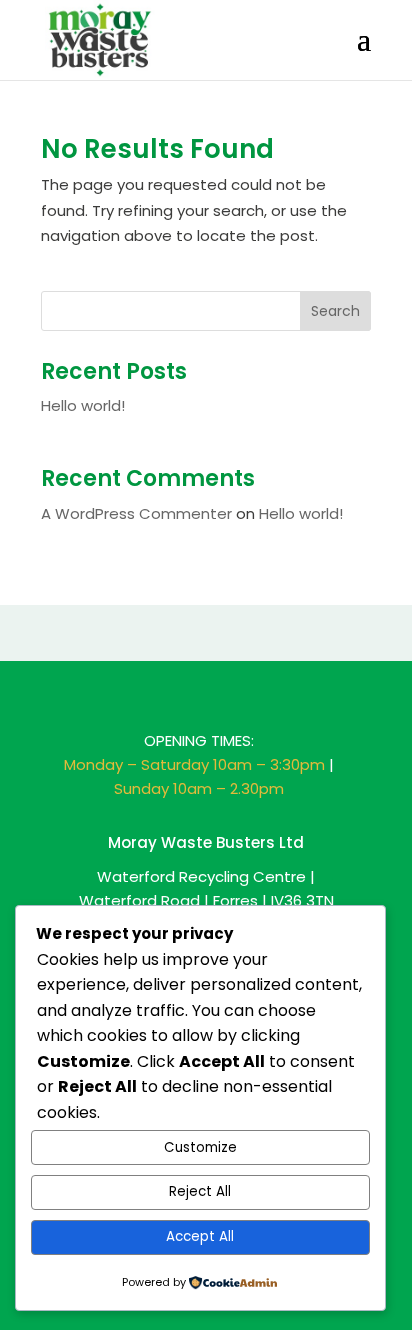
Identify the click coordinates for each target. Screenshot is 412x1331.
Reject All (200, 1191)
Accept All (200, 1236)
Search (335, 311)
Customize (200, 1147)
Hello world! (83, 405)
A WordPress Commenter (136, 513)
